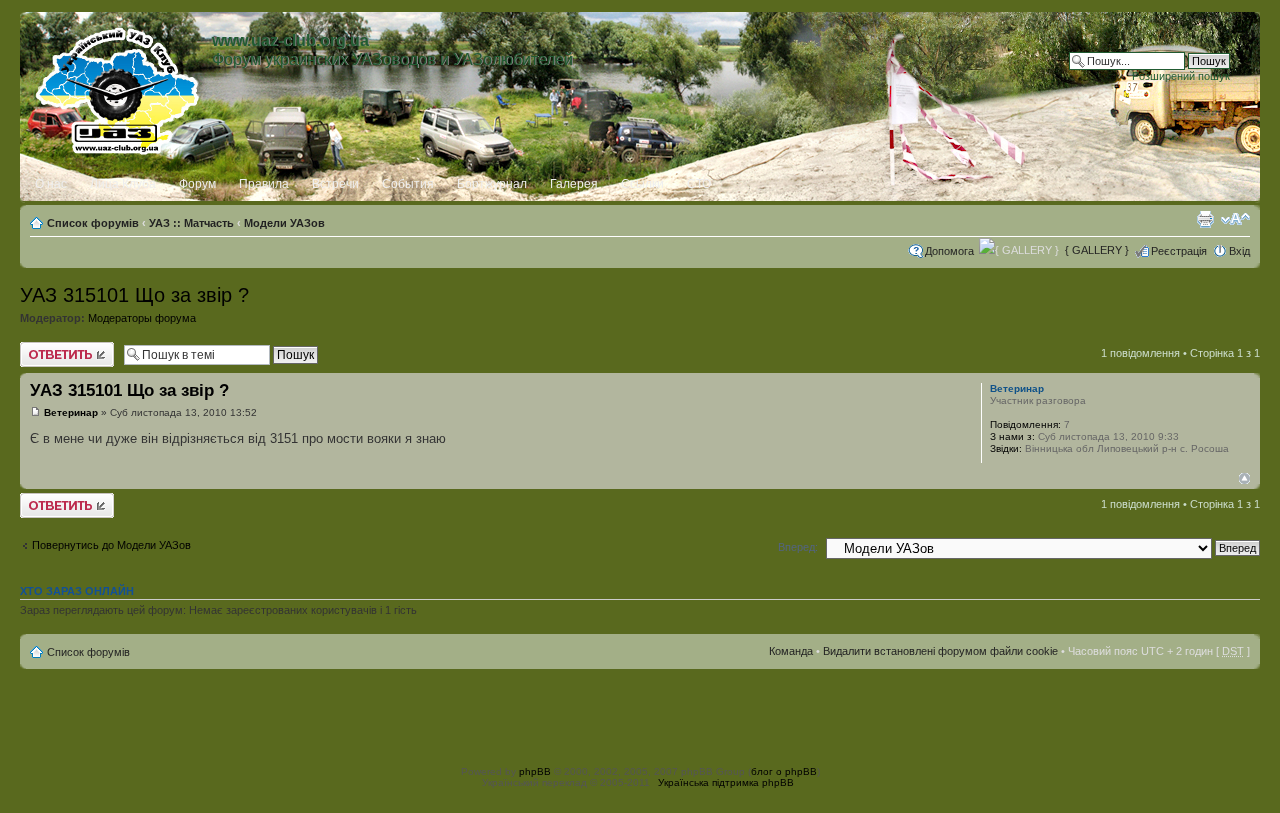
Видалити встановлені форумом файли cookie (940, 651)
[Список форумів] (118, 87)
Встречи (335, 184)
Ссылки (642, 184)
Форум (197, 184)
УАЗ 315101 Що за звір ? (134, 295)
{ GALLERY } (1097, 250)
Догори (1244, 478)
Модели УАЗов (284, 223)
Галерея (574, 184)
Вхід (1239, 251)
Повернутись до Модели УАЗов (111, 545)
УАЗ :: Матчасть (191, 223)
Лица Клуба (123, 184)
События (408, 184)
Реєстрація (1179, 251)
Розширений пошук (1181, 76)
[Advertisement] (640, 714)
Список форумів (93, 223)
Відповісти (46, 348)
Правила (264, 184)
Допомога (949, 251)
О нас (51, 184)
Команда (791, 651)
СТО (699, 184)
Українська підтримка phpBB (726, 782)
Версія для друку (1205, 219)
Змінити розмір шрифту (1235, 219)
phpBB (535, 771)
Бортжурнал (492, 184)
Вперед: (798, 547)
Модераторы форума (142, 318)
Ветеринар (71, 412)
